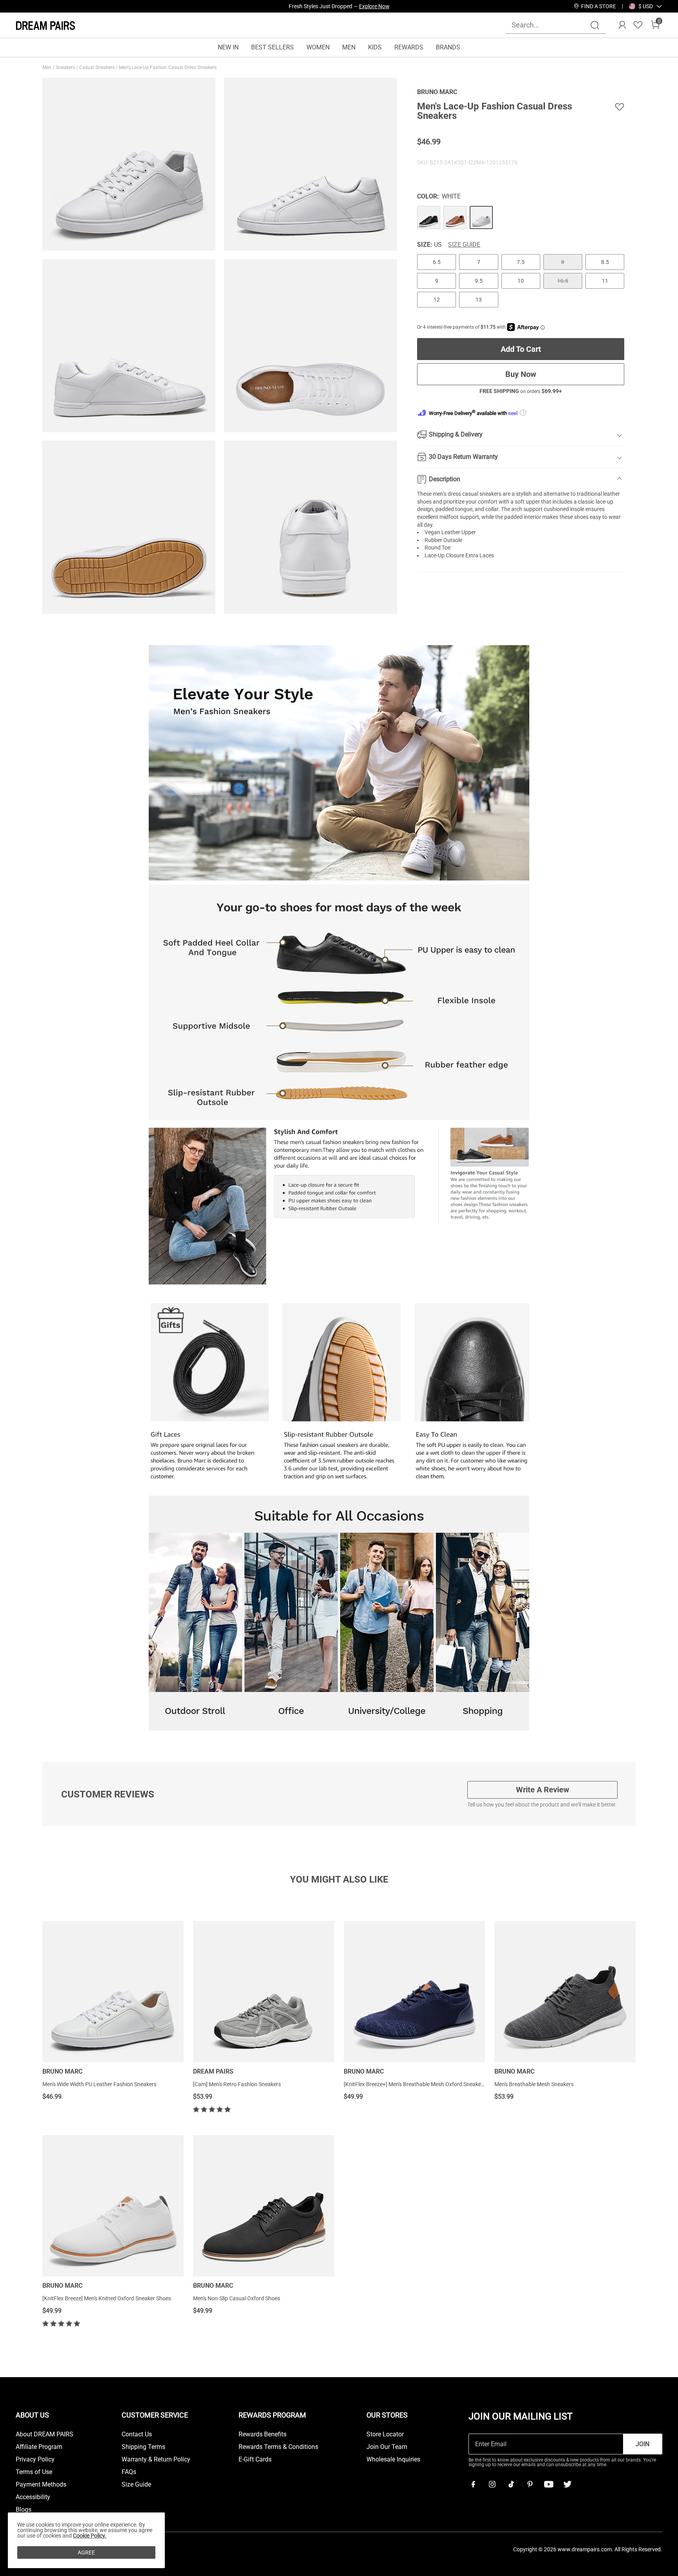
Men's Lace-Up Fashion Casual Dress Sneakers (168, 67)
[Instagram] (492, 2484)
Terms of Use (34, 2472)
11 (605, 281)
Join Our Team (387, 2447)
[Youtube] (549, 2484)
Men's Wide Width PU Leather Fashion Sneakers (99, 2084)
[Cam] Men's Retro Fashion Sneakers (237, 2084)
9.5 (479, 281)
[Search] (595, 25)
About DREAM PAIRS (45, 2434)
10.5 (563, 281)
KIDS (375, 47)
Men (47, 67)
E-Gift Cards (255, 2460)
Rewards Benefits (262, 2434)
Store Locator (385, 2434)
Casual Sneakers (98, 67)
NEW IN (228, 47)
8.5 (605, 262)
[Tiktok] (511, 2484)
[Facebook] (473, 2484)
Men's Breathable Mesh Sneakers (534, 2084)
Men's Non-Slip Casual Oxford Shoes (237, 2298)
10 (521, 281)
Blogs (24, 2510)
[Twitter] (567, 2484)
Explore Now (374, 6)
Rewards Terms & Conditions (278, 2447)
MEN (349, 47)
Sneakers (66, 67)
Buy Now (521, 374)
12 (437, 300)
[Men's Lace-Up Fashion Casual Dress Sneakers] (429, 217)
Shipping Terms (143, 2447)
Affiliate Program (39, 2447)
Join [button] (642, 2444)
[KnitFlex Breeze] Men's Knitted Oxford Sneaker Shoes (107, 2298)
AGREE (86, 2552)
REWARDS (409, 47)
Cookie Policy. (90, 2536)
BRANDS (448, 47)
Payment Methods (41, 2485)
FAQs (129, 2472)
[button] (646, 6)
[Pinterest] (530, 2484)
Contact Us (137, 2434)
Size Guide (464, 245)
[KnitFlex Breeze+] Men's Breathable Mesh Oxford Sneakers (415, 2084)
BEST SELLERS (272, 47)
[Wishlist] (638, 25)
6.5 (437, 262)
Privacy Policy (35, 2460)
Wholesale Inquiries (393, 2460)
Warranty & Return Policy (156, 2460)
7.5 (521, 262)
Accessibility (33, 2497)
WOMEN (318, 47)
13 (479, 300)
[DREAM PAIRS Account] (622, 25)
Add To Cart (521, 349)
